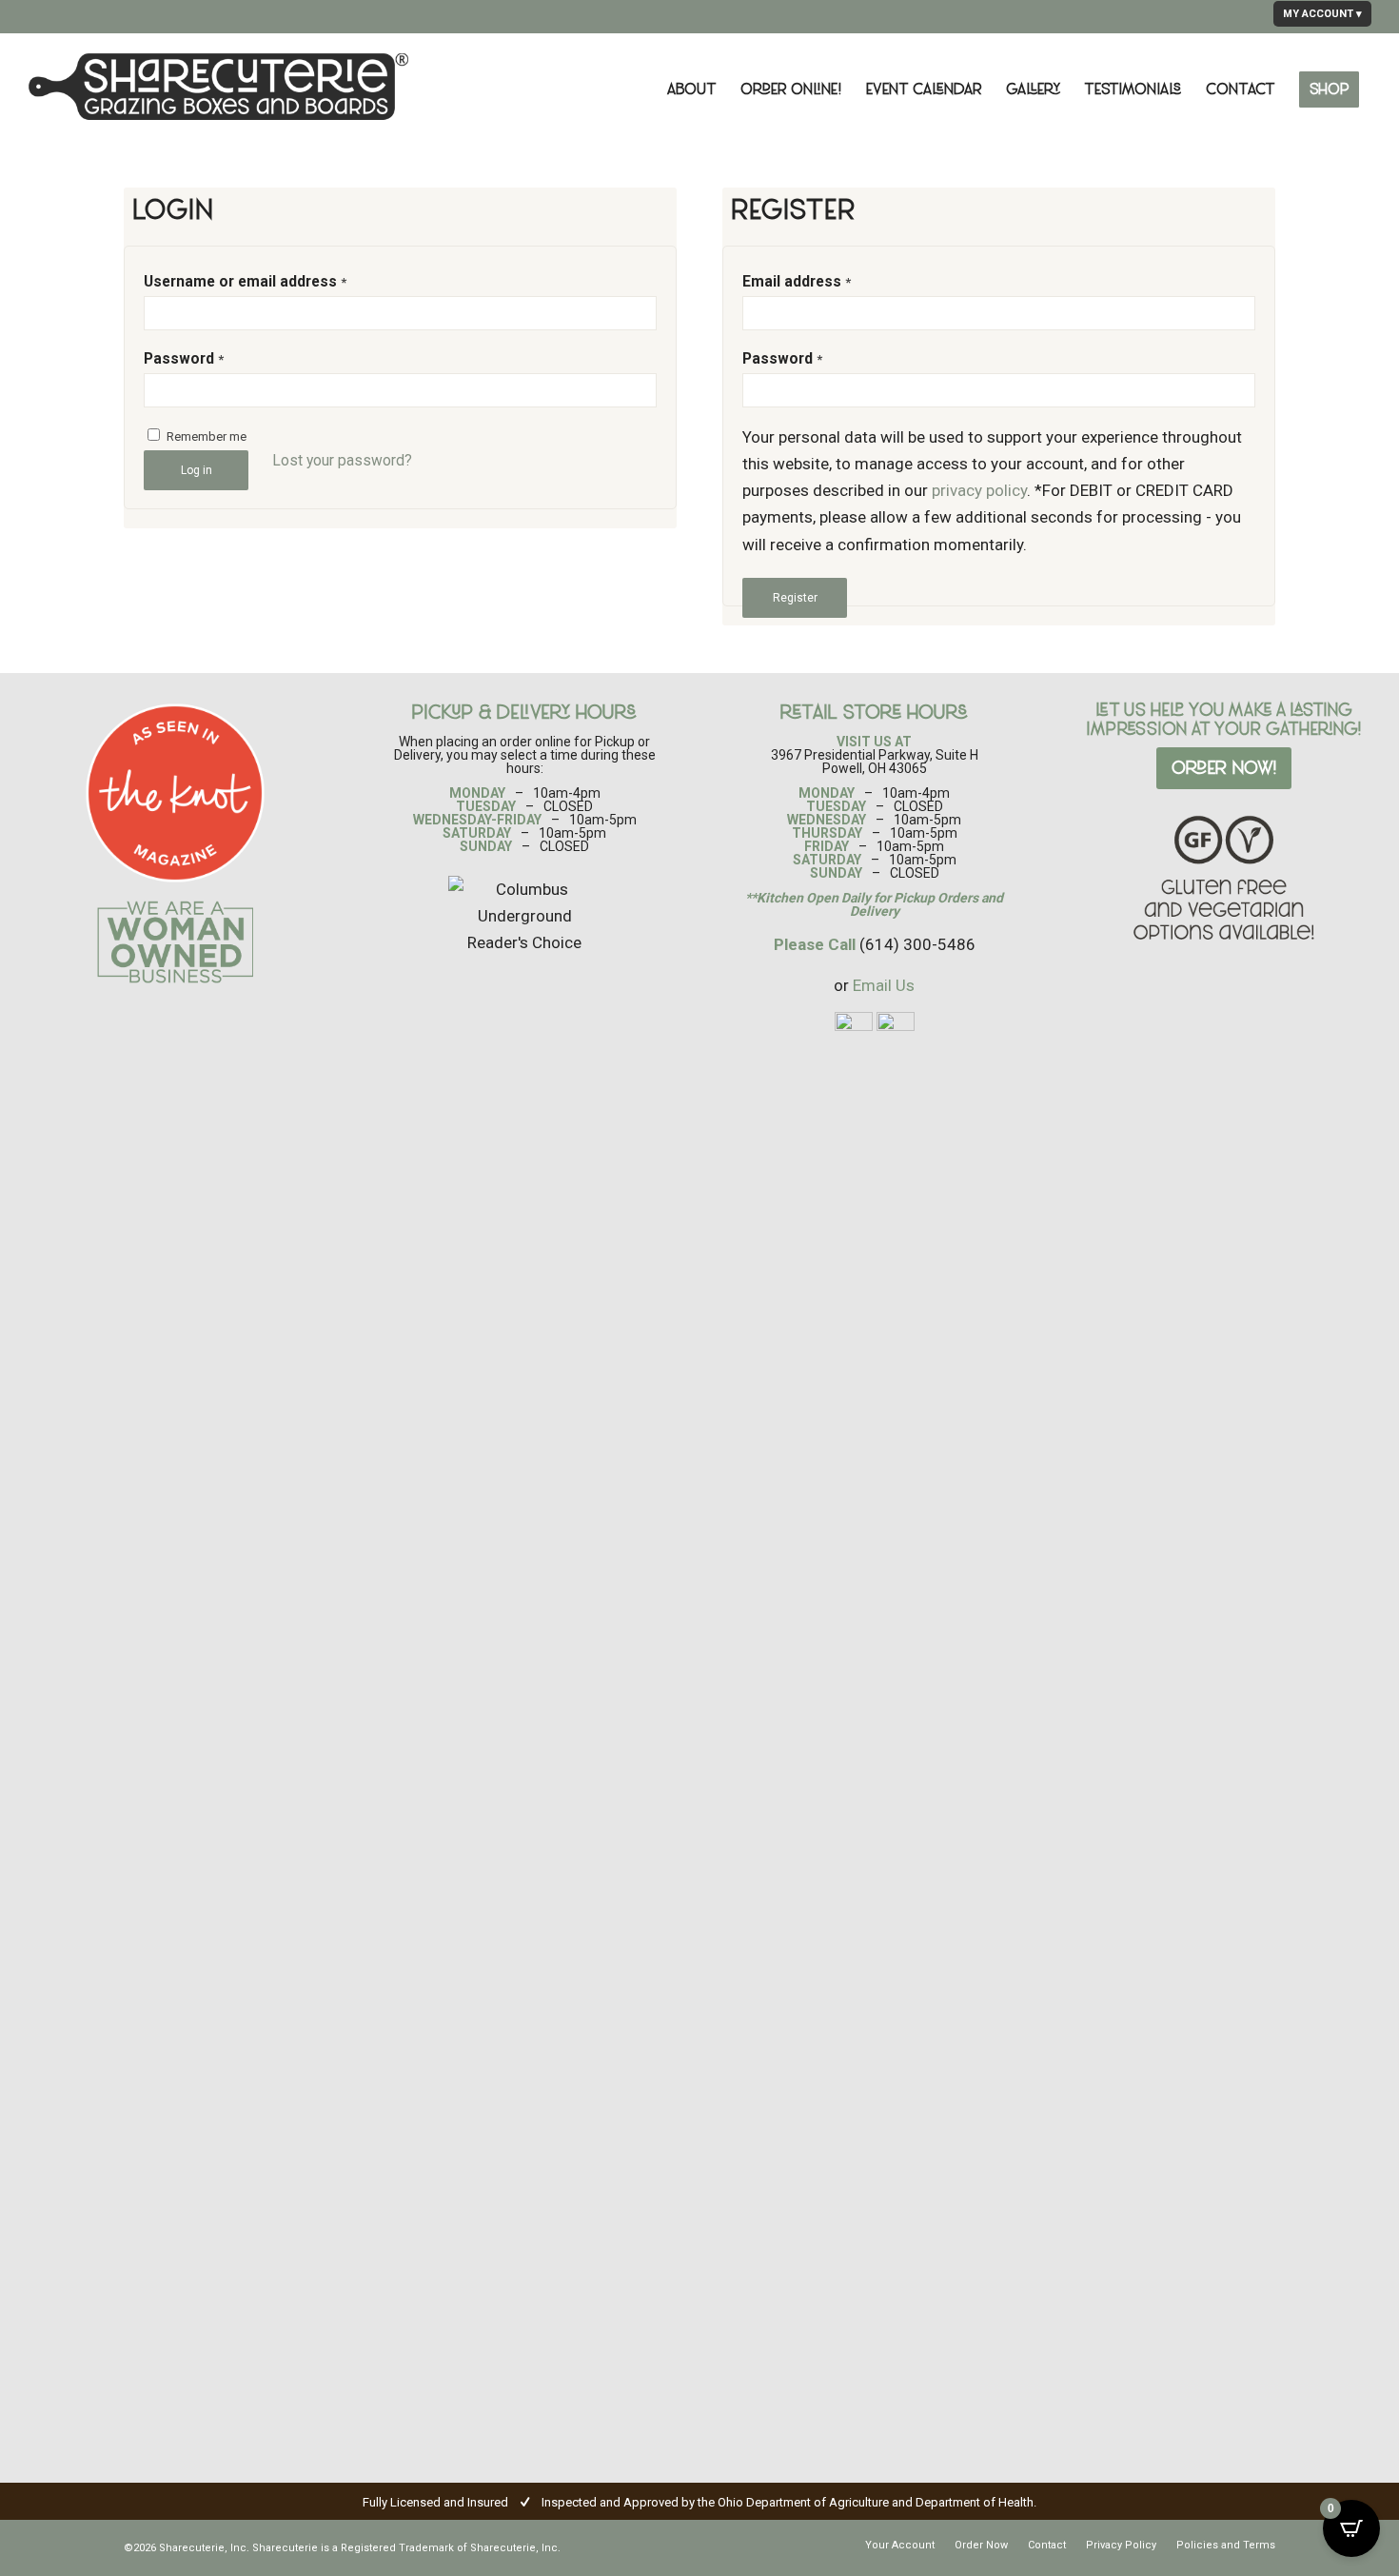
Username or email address (245, 281)
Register (795, 598)
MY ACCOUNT (1318, 14)
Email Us (884, 985)
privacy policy (979, 490)
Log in (197, 470)
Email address (797, 281)
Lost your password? (342, 460)
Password (184, 358)
